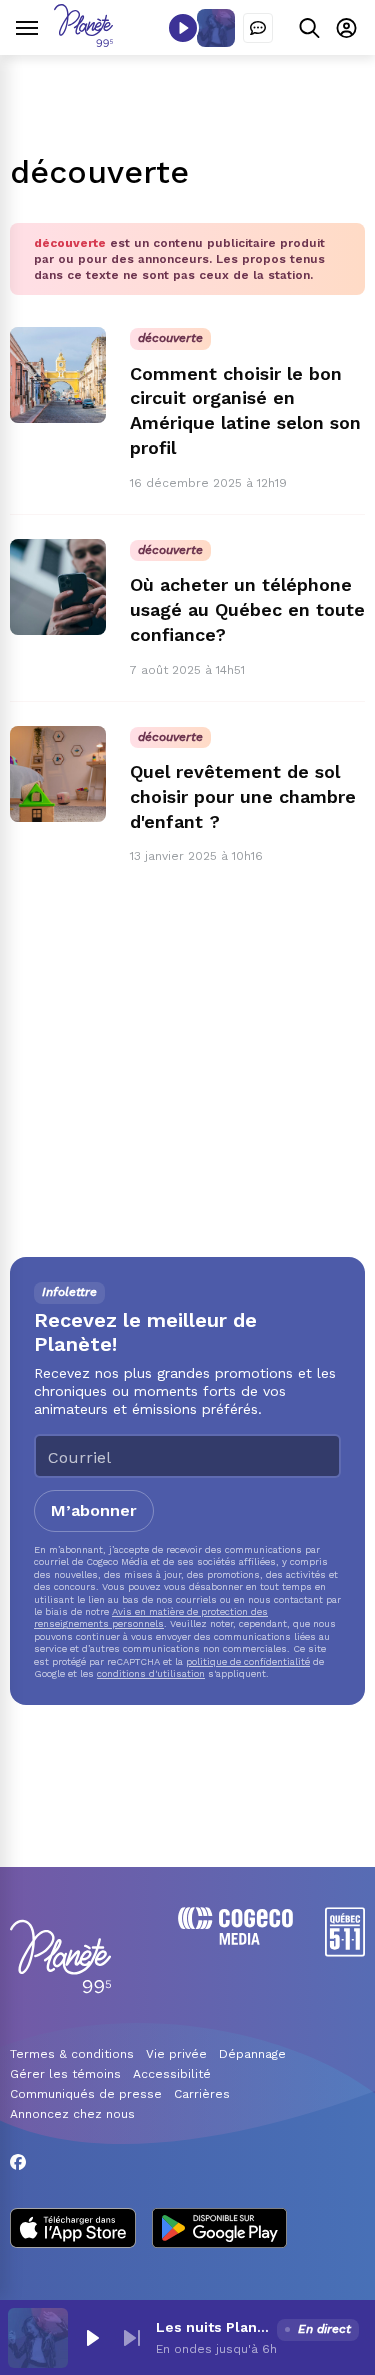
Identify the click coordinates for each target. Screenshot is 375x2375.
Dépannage (252, 2054)
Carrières (202, 2094)
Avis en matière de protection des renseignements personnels (151, 1617)
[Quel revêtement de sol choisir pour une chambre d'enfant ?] (58, 774)
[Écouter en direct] (183, 28)
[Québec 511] (345, 1951)
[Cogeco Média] (235, 1939)
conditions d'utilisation (151, 1673)
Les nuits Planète (212, 2327)
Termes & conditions (72, 2054)
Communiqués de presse (86, 2094)
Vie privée (176, 2054)
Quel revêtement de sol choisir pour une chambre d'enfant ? (243, 796)
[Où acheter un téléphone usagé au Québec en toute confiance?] (58, 587)
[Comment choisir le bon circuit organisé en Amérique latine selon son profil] (58, 375)
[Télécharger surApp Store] (73, 2230)
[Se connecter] (346, 27)
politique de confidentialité (248, 1661)
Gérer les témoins (65, 2074)
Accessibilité (172, 2074)
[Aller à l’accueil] (83, 41)
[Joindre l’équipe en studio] (258, 28)
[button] (92, 2338)
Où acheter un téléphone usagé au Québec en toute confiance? (247, 609)
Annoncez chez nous (72, 2114)
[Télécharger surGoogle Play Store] (219, 2230)
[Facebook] (18, 2162)
